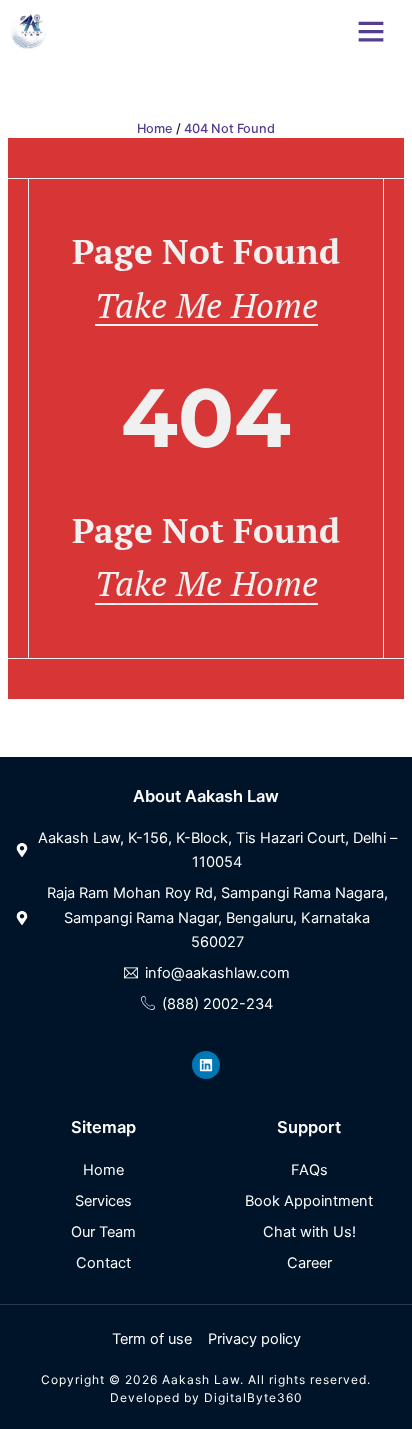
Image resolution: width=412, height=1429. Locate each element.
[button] (371, 31)
